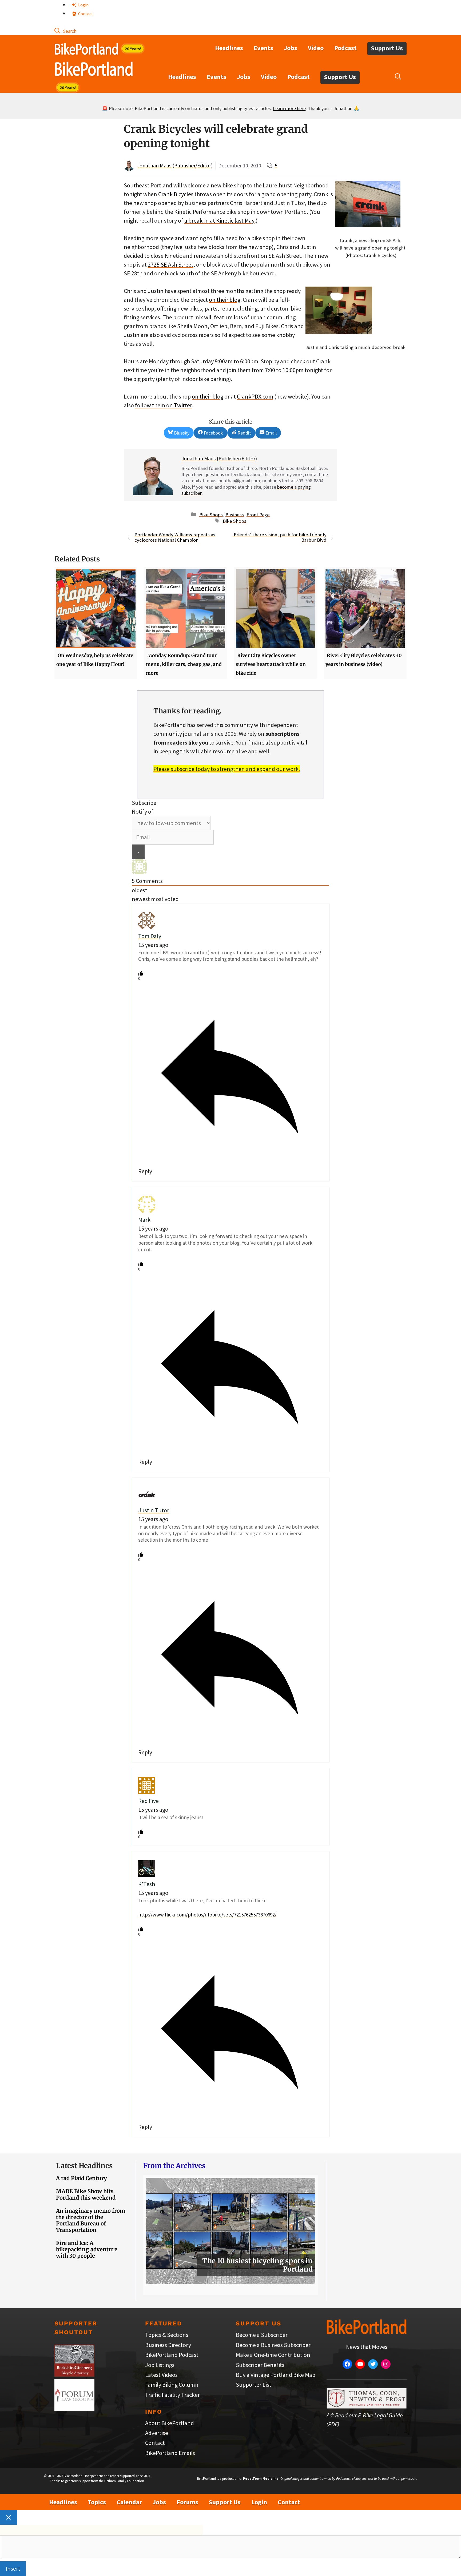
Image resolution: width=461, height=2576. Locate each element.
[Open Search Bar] (65, 31)
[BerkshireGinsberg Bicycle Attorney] (74, 2374)
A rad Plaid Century (82, 2178)
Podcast (345, 48)
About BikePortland (170, 2423)
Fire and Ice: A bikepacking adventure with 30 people (87, 2249)
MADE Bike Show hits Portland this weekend (86, 2194)
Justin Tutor (154, 1510)
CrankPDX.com (255, 396)
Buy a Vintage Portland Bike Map (276, 2375)
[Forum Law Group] (74, 2409)
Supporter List (254, 2385)
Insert (13, 2569)
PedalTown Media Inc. (261, 2479)
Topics (97, 2502)
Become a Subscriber (262, 2335)
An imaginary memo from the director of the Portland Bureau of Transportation (91, 2220)
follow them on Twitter (164, 405)
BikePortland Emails (170, 2453)
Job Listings (160, 2365)
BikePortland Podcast (172, 2355)
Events (263, 48)
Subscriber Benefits (260, 2365)
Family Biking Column (172, 2385)
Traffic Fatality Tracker (172, 2395)
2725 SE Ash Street (171, 264)
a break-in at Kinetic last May (219, 220)
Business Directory (168, 2345)
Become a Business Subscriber (273, 2345)
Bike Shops (211, 514)
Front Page (258, 514)
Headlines (229, 48)
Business (235, 514)
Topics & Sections (167, 2335)
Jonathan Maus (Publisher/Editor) (175, 165)
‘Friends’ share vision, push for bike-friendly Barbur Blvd (279, 537)
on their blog (225, 300)
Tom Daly (150, 936)
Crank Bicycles (176, 194)
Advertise (157, 2433)
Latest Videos (161, 2375)
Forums (187, 2502)
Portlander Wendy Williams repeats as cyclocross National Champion (175, 537)
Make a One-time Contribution (273, 2355)
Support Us (387, 48)
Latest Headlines (84, 2166)
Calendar (129, 2502)
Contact (85, 14)
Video (316, 48)
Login (83, 5)
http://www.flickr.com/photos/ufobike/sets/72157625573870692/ (207, 1915)
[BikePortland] (94, 70)
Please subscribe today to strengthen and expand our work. (227, 769)
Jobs (291, 48)
